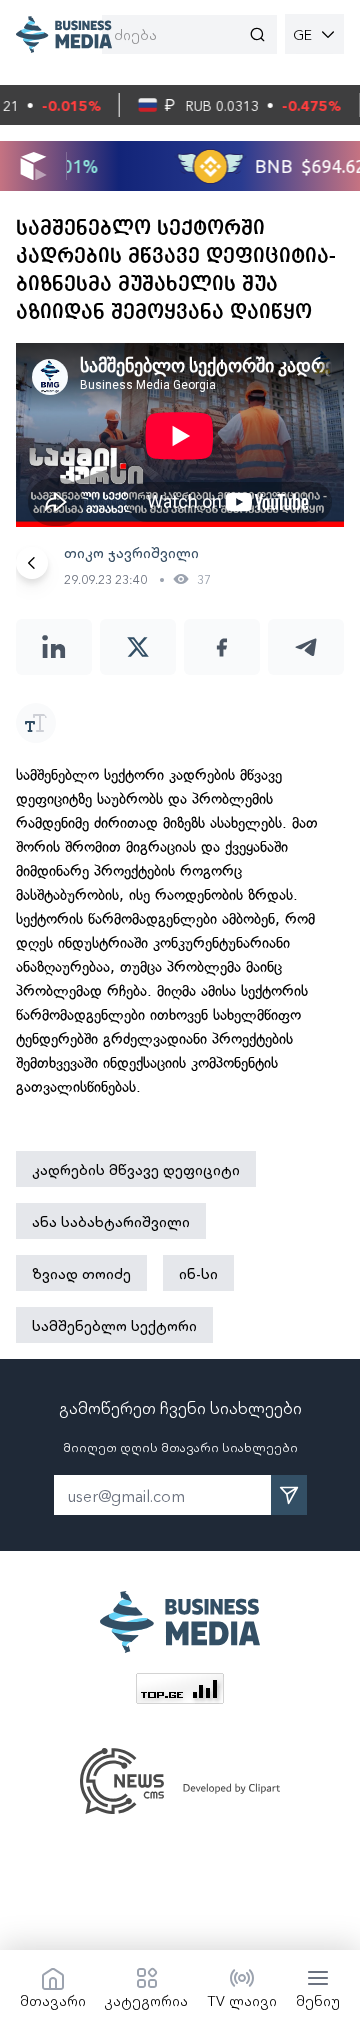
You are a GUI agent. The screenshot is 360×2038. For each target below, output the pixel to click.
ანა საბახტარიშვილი (111, 1221)
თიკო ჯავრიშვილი (131, 552)
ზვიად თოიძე (81, 1273)
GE (302, 34)
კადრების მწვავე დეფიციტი (136, 1169)
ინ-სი (198, 1273)
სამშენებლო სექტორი (114, 1325)
